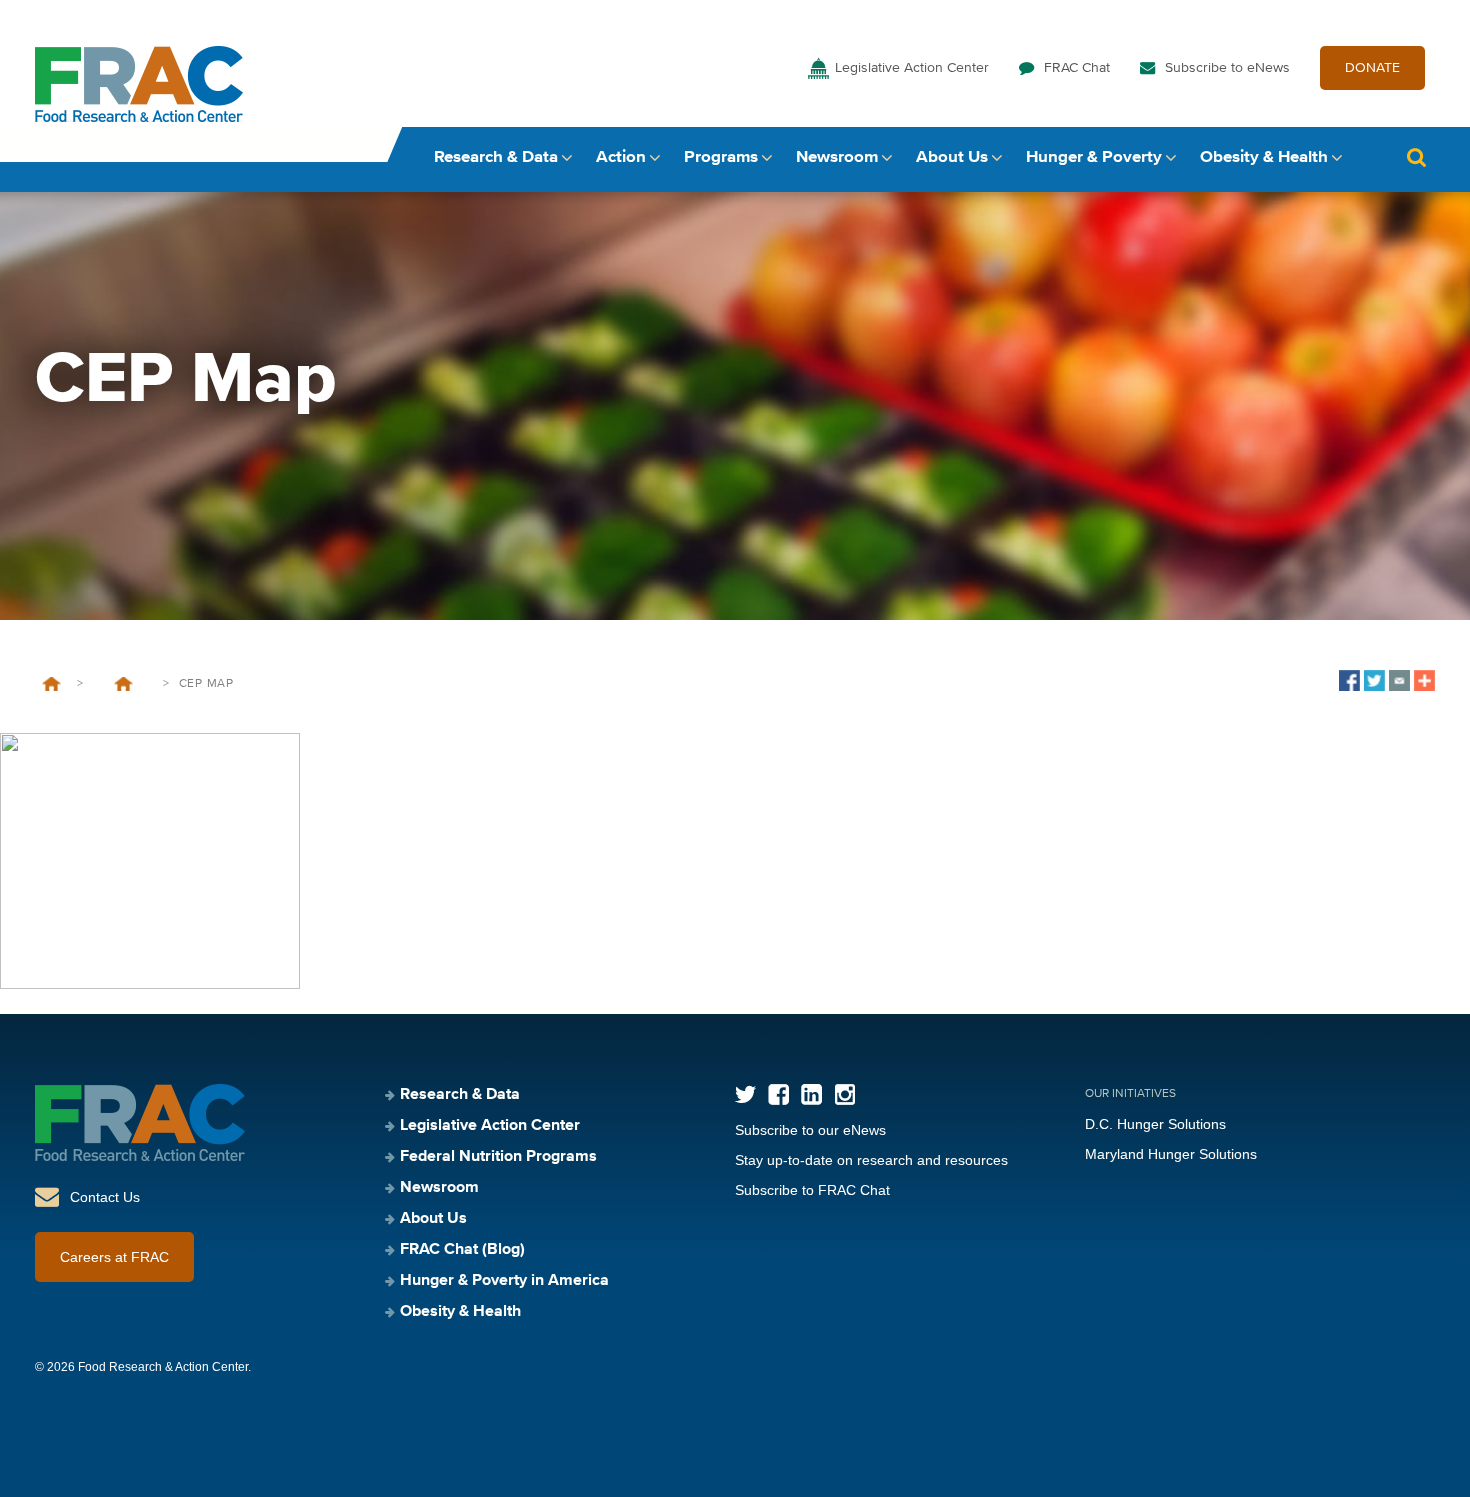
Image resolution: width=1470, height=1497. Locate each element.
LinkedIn (811, 1094)
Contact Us (105, 1197)
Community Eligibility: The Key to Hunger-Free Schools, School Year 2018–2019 (123, 684)
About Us (952, 157)
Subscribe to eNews (1227, 68)
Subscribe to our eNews (810, 1130)
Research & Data (496, 157)
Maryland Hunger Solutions (1171, 1154)
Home (51, 684)
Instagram (844, 1094)
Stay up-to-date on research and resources (871, 1160)
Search (1416, 157)
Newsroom (837, 157)
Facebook (778, 1094)
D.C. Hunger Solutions (1155, 1124)
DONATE (1372, 68)
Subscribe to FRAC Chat (812, 1190)
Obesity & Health (1264, 157)
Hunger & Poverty (1094, 157)
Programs (721, 157)
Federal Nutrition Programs (498, 1157)
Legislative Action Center (912, 68)
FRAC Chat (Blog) (462, 1250)
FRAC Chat (1077, 68)
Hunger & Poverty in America (504, 1281)
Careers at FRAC (114, 1257)
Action (621, 157)
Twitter (745, 1094)
